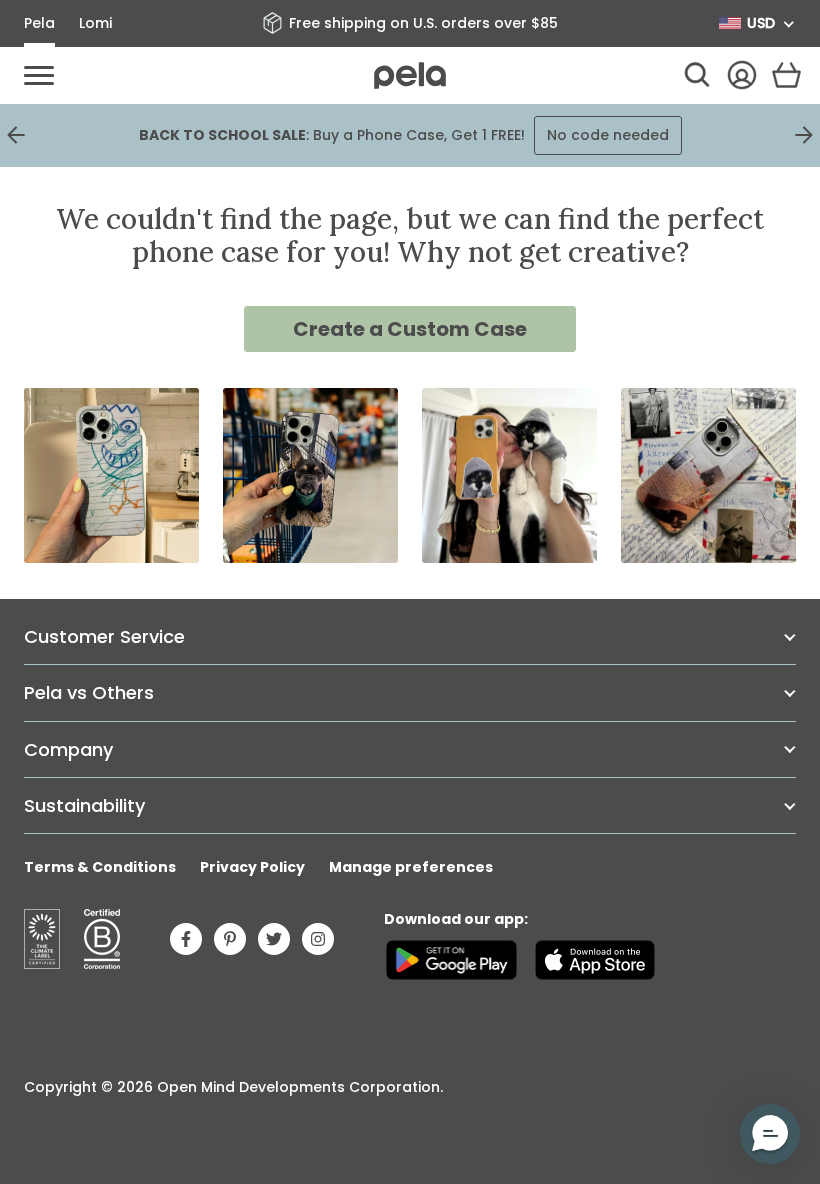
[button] (770, 1134)
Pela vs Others (89, 692)
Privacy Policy (252, 867)
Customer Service (104, 636)
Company (68, 749)
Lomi (95, 23)
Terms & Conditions (100, 867)
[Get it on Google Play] (451, 960)
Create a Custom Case (410, 329)
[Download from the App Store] (594, 960)
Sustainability (84, 805)
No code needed (608, 135)
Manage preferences (411, 867)
